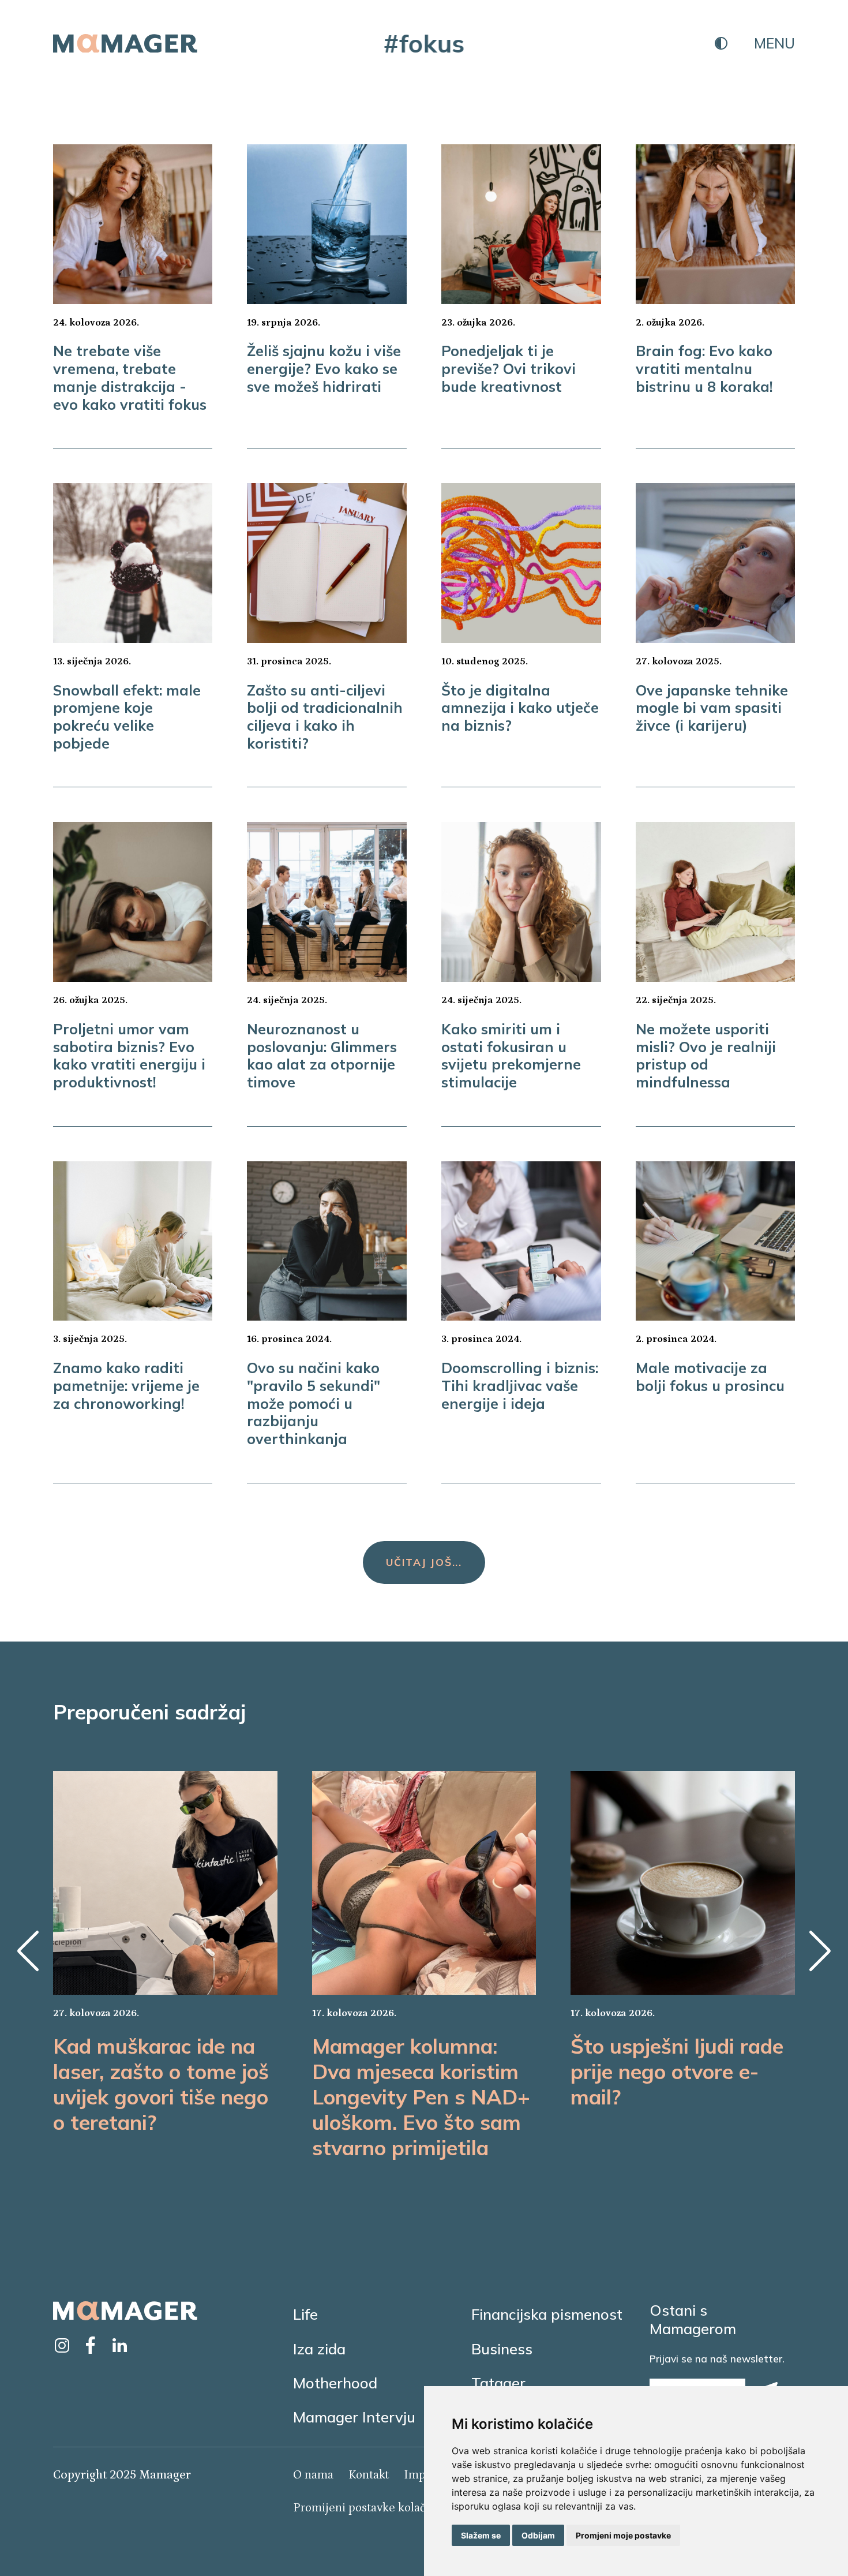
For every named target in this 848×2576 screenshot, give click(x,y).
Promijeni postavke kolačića (367, 2508)
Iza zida (319, 2349)
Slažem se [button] (481, 2535)
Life (305, 2314)
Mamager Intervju (354, 2417)
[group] (165, 1953)
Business (502, 2349)
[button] (28, 1951)
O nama (313, 2475)
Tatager (498, 2383)
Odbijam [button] (538, 2535)
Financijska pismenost (547, 2314)
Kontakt (369, 2475)
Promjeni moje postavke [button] (623, 2535)
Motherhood (335, 2383)
